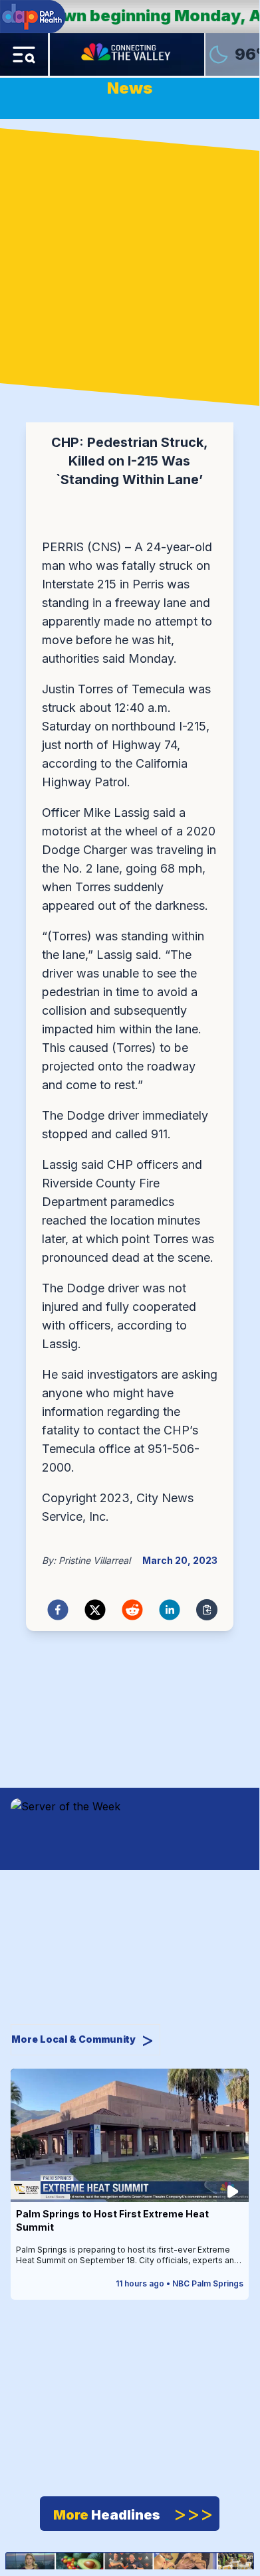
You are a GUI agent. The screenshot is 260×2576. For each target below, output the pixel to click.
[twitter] (95, 1610)
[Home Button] (127, 54)
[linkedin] (170, 1610)
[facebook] (58, 1610)
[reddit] (132, 1610)
